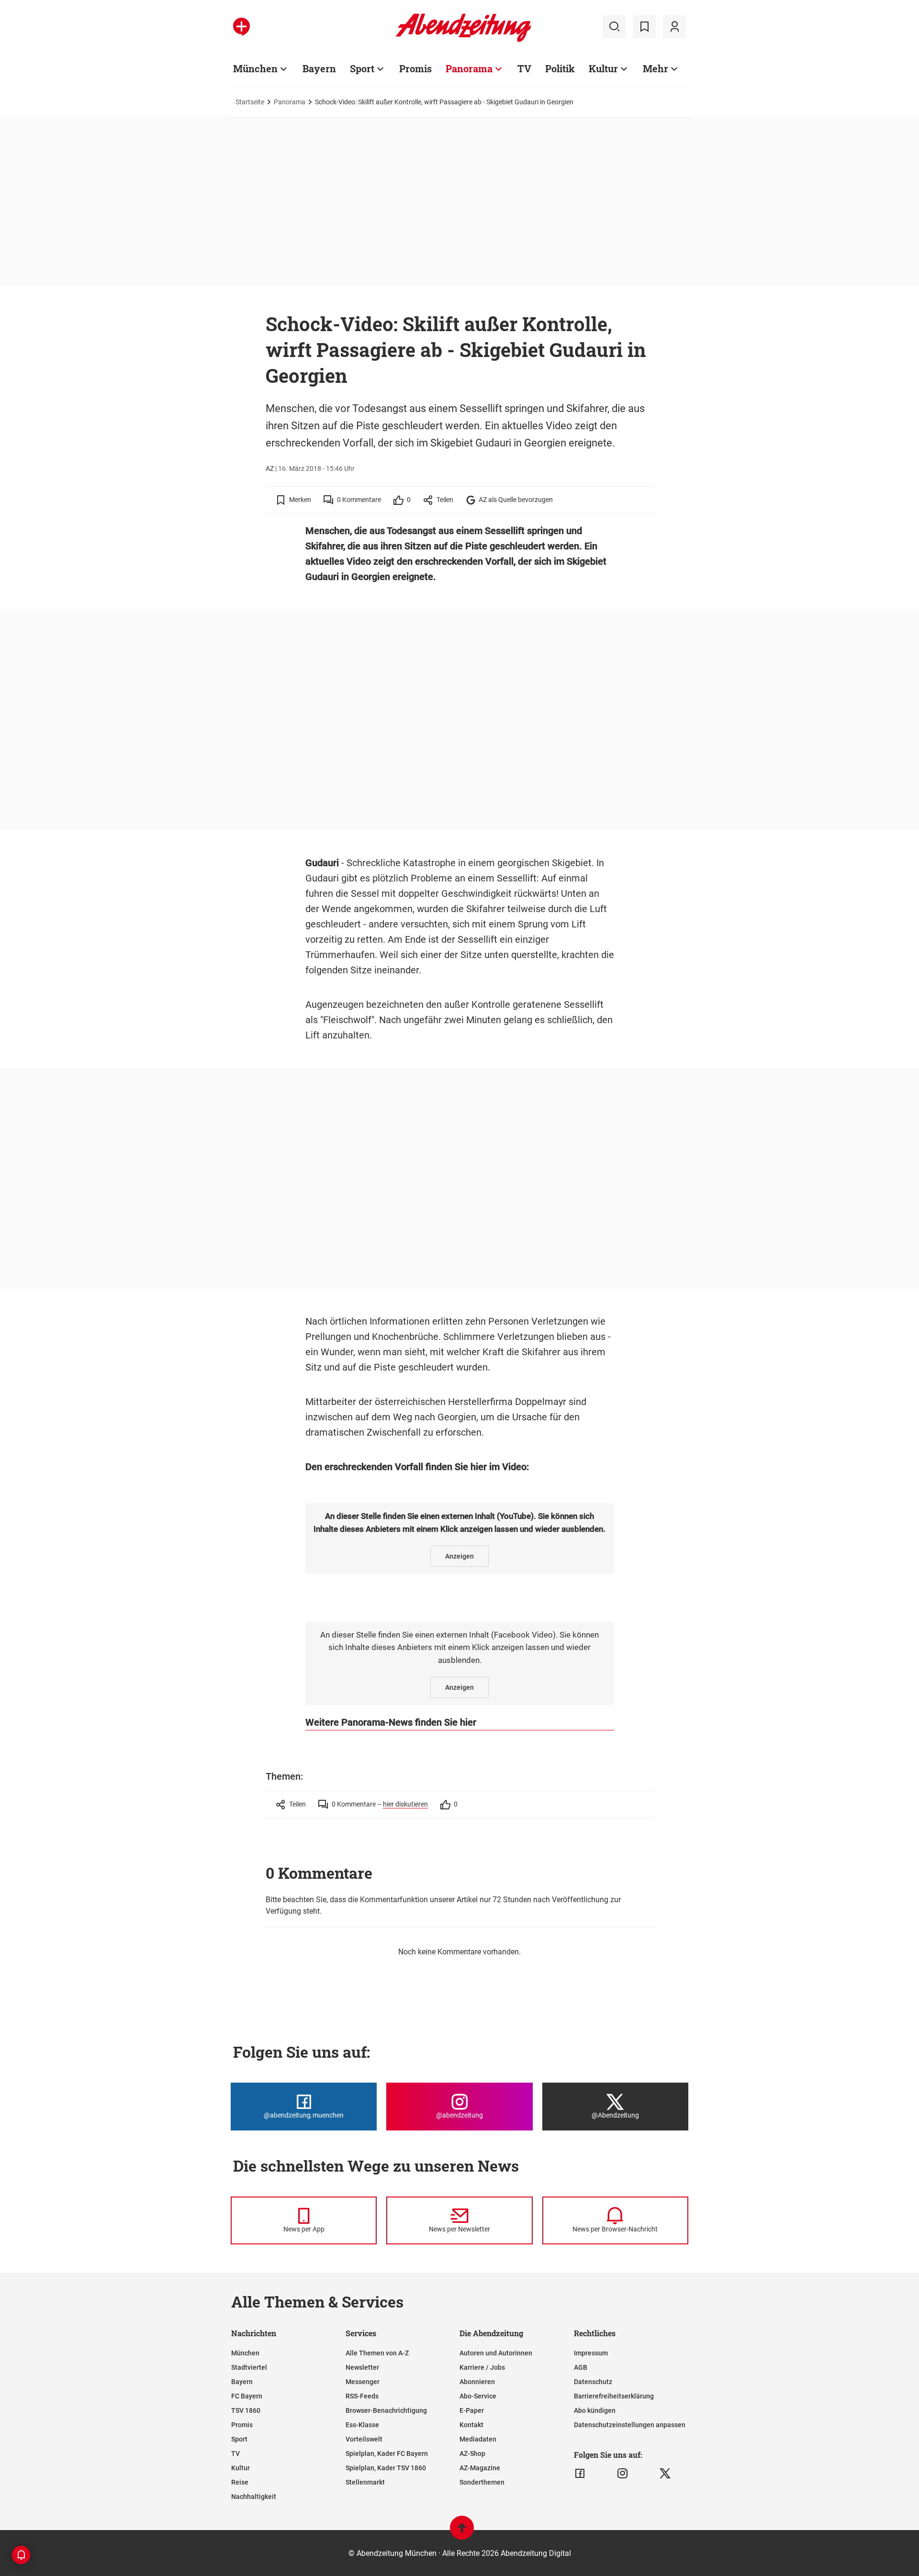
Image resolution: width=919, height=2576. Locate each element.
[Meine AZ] (674, 27)
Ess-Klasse (362, 2425)
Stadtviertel (249, 2367)
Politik (560, 68)
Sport (362, 68)
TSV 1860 (246, 2410)
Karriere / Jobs (482, 2367)
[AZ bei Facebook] (580, 2474)
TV (524, 68)
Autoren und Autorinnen (496, 2353)
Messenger (363, 2382)
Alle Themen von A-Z (377, 2353)
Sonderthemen (482, 2482)
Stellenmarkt (365, 2482)
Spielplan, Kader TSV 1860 (386, 2468)
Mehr (656, 68)
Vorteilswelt (364, 2439)
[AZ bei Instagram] (622, 2474)
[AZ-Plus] (241, 27)
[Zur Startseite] (464, 40)
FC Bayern (247, 2396)
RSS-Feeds (362, 2396)
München (255, 68)
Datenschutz (593, 2382)
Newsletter (362, 2367)
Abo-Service (478, 2396)
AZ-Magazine (480, 2468)
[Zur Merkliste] (644, 27)
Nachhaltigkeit (254, 2497)
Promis (415, 68)
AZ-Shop (472, 2453)
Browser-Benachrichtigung (386, 2410)
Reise (240, 2482)
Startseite (250, 102)
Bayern (319, 68)
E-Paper (472, 2410)
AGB (581, 2367)
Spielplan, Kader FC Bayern (387, 2453)
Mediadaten (478, 2439)
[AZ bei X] (665, 2474)
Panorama (469, 68)
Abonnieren (477, 2382)
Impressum (591, 2353)
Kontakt (471, 2425)
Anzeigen (459, 1556)
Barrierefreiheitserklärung (614, 2396)
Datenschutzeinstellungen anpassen (630, 2425)
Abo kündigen (595, 2410)
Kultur (603, 68)
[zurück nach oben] (462, 2532)
